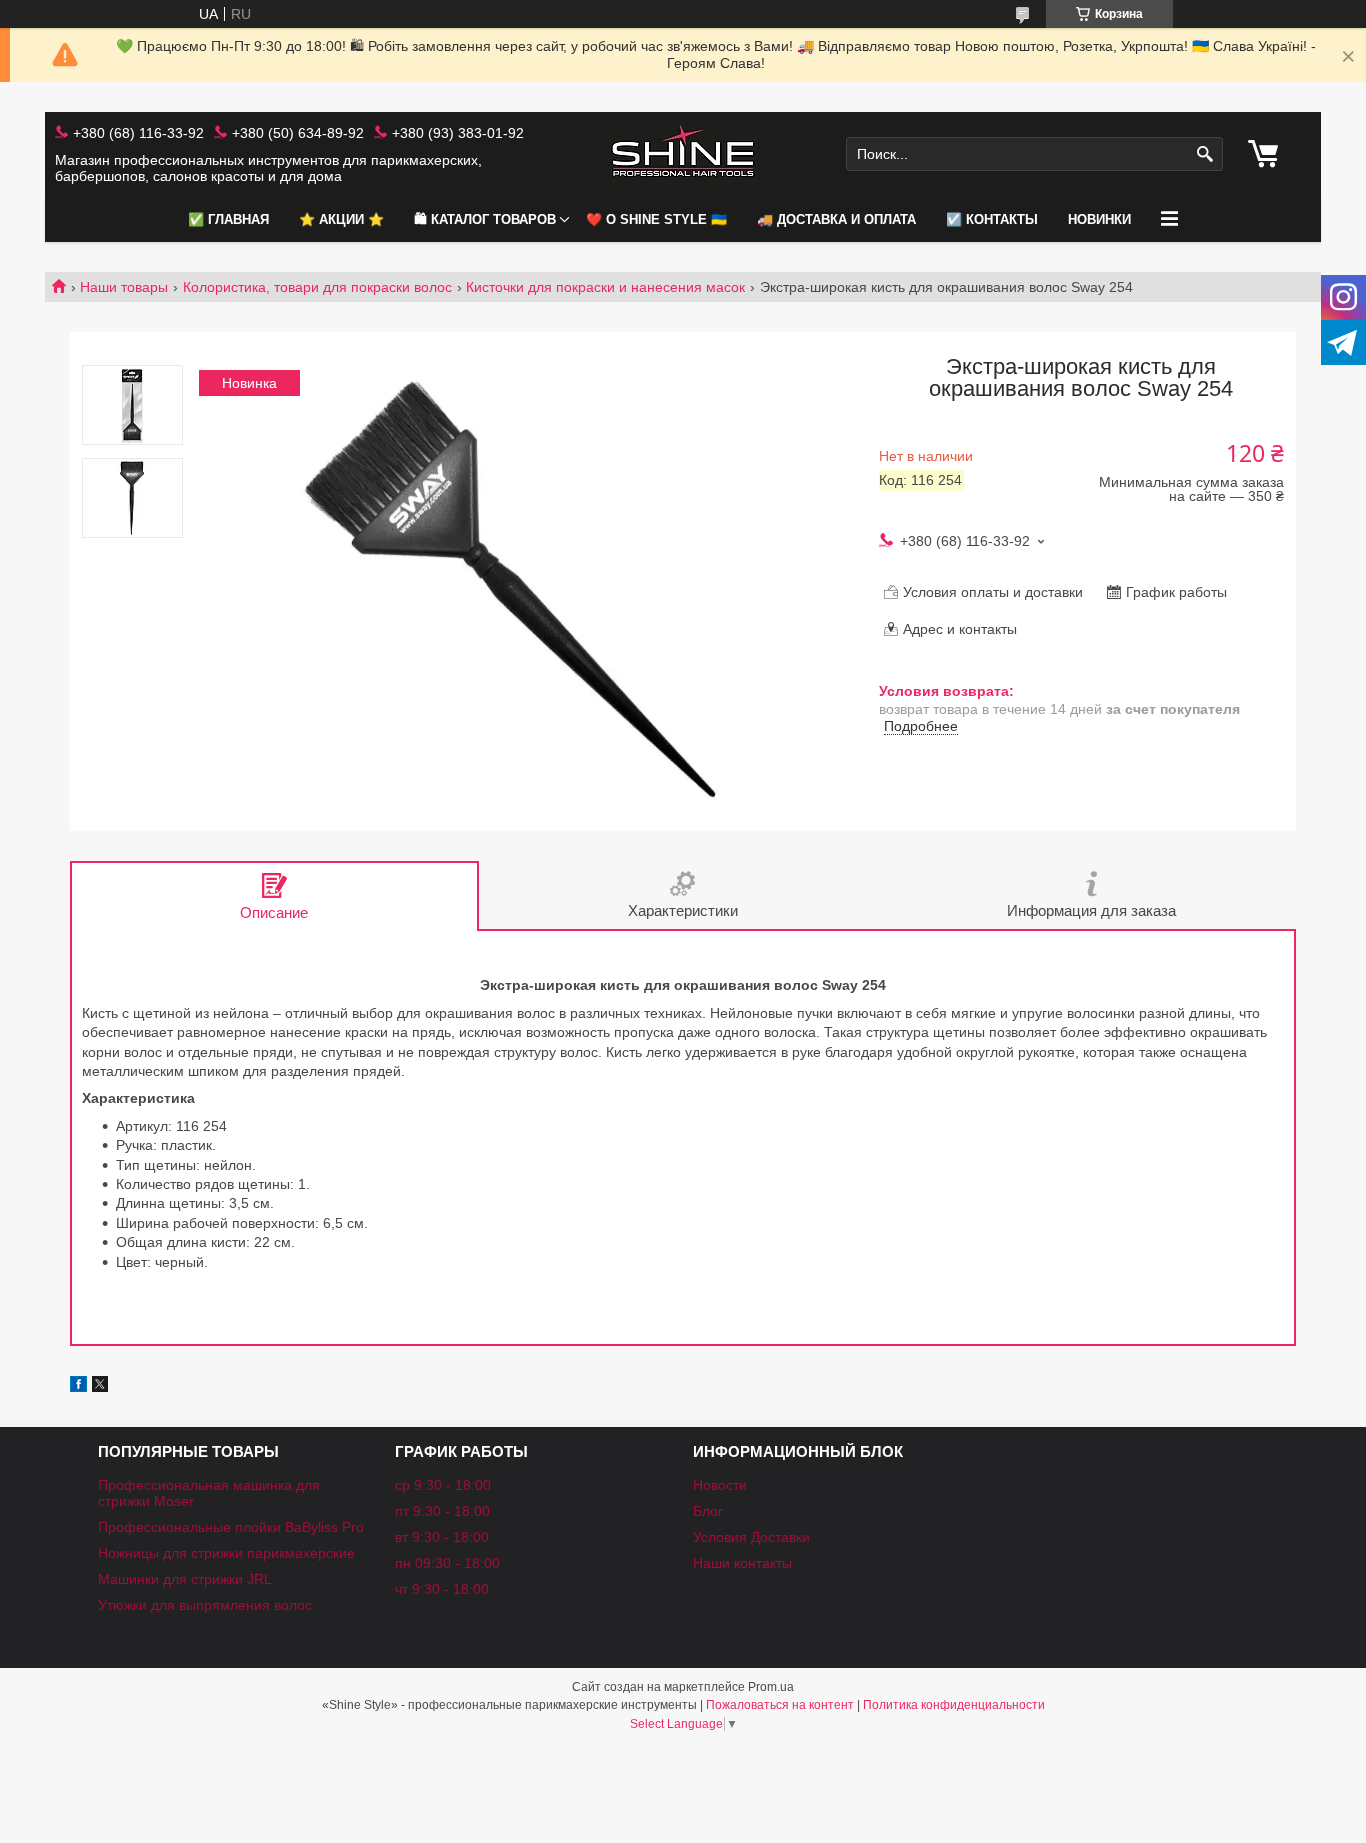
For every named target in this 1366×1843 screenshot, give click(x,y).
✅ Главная (228, 219)
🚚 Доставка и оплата (836, 219)
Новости (720, 1485)
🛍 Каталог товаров (485, 219)
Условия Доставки (751, 1537)
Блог (708, 1511)
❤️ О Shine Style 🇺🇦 (656, 219)
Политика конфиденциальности (954, 1705)
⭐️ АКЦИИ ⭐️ (341, 219)
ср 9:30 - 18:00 (443, 1485)
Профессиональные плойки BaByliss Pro (231, 1527)
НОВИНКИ (1099, 219)
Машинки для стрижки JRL (185, 1579)
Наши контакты (742, 1563)
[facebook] (78, 1387)
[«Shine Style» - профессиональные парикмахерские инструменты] (683, 154)
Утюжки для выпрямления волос (205, 1605)
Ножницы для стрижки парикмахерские (226, 1553)
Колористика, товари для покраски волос (317, 287)
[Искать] (1205, 154)
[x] (100, 1387)
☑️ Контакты (992, 219)
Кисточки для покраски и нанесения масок (605, 287)
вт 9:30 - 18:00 (442, 1537)
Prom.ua (771, 1687)
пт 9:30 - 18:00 (442, 1511)
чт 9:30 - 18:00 (442, 1589)
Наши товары (124, 287)
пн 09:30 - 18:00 (447, 1563)
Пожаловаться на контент (780, 1705)
